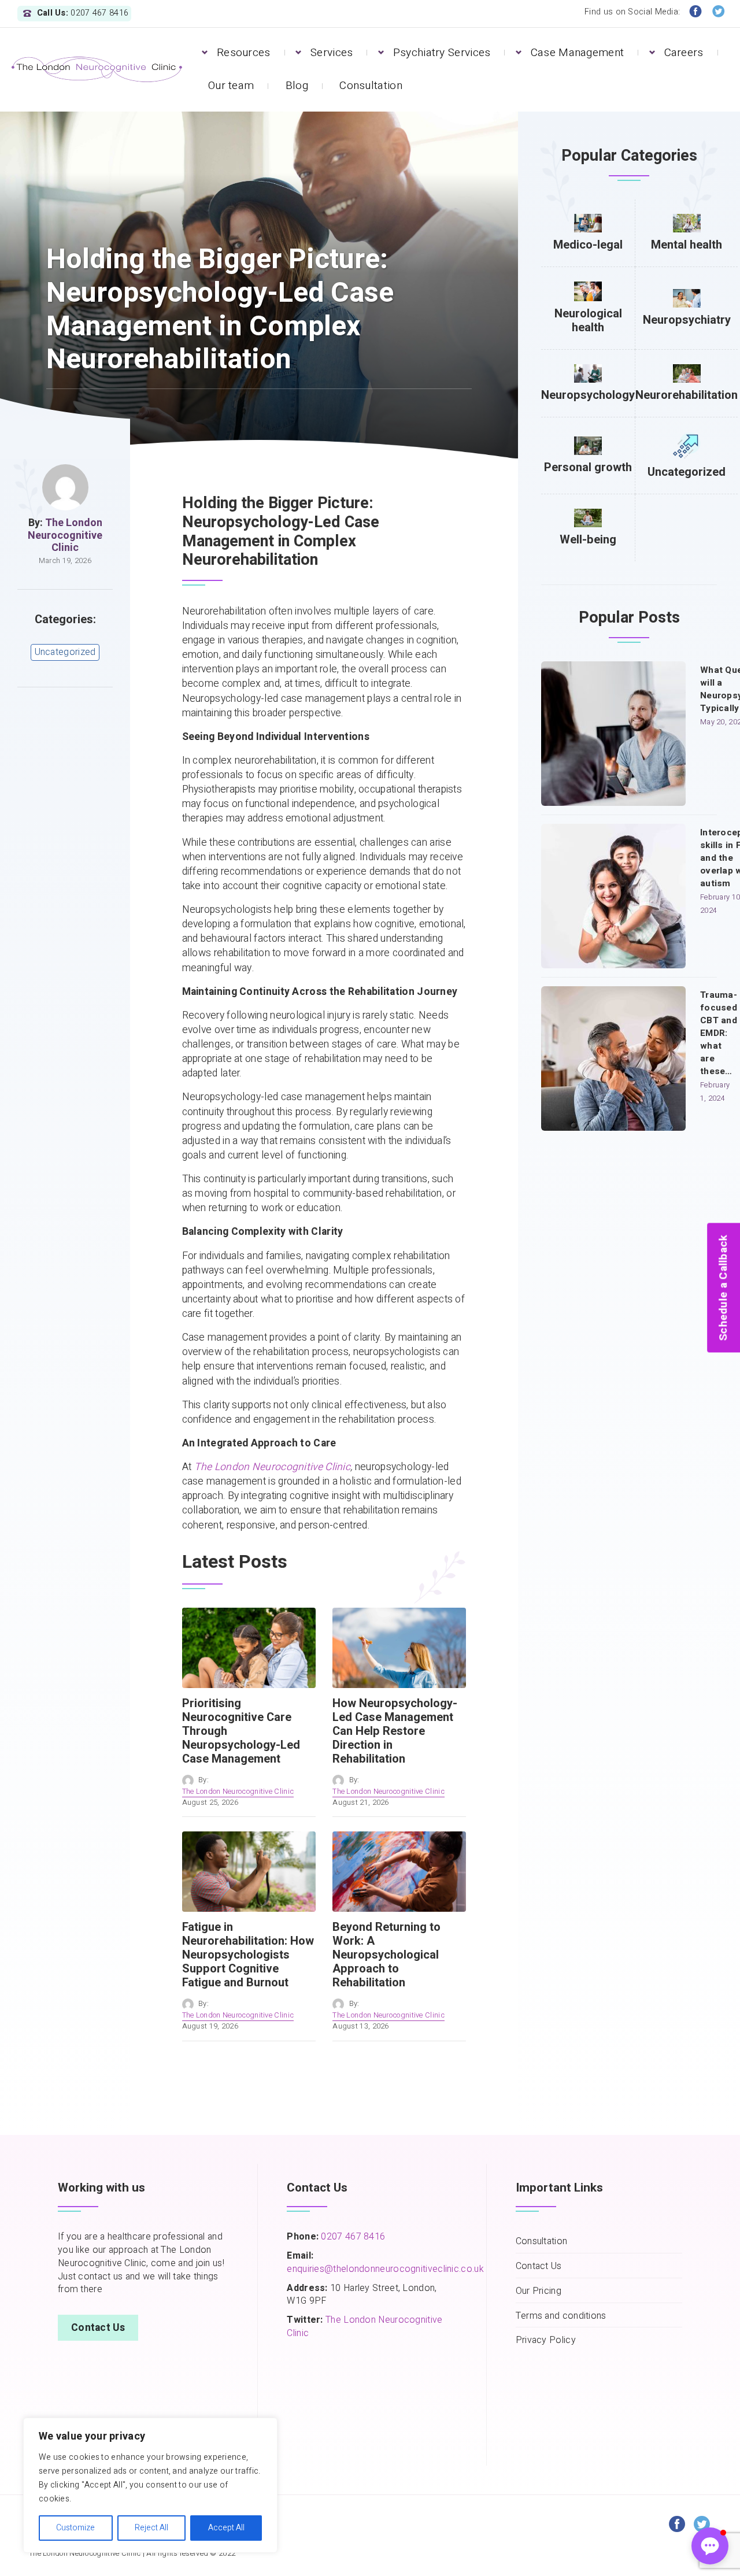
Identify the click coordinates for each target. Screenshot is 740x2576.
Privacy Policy (546, 2340)
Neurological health (588, 321)
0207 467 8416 (352, 2237)
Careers (684, 53)
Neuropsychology (588, 395)
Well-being (588, 540)
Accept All (226, 2528)
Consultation (371, 86)
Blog (297, 86)
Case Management (578, 53)
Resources (244, 53)
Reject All (151, 2528)
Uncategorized (65, 652)
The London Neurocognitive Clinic (65, 535)
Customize (75, 2528)
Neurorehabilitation (687, 395)
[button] (710, 2546)
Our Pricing (539, 2291)
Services (332, 53)
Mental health (687, 245)
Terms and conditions (561, 2316)
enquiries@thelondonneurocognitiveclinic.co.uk (385, 2269)
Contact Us (98, 2328)
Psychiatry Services (442, 53)
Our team (231, 86)
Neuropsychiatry (687, 320)
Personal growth (588, 467)
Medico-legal (588, 245)
